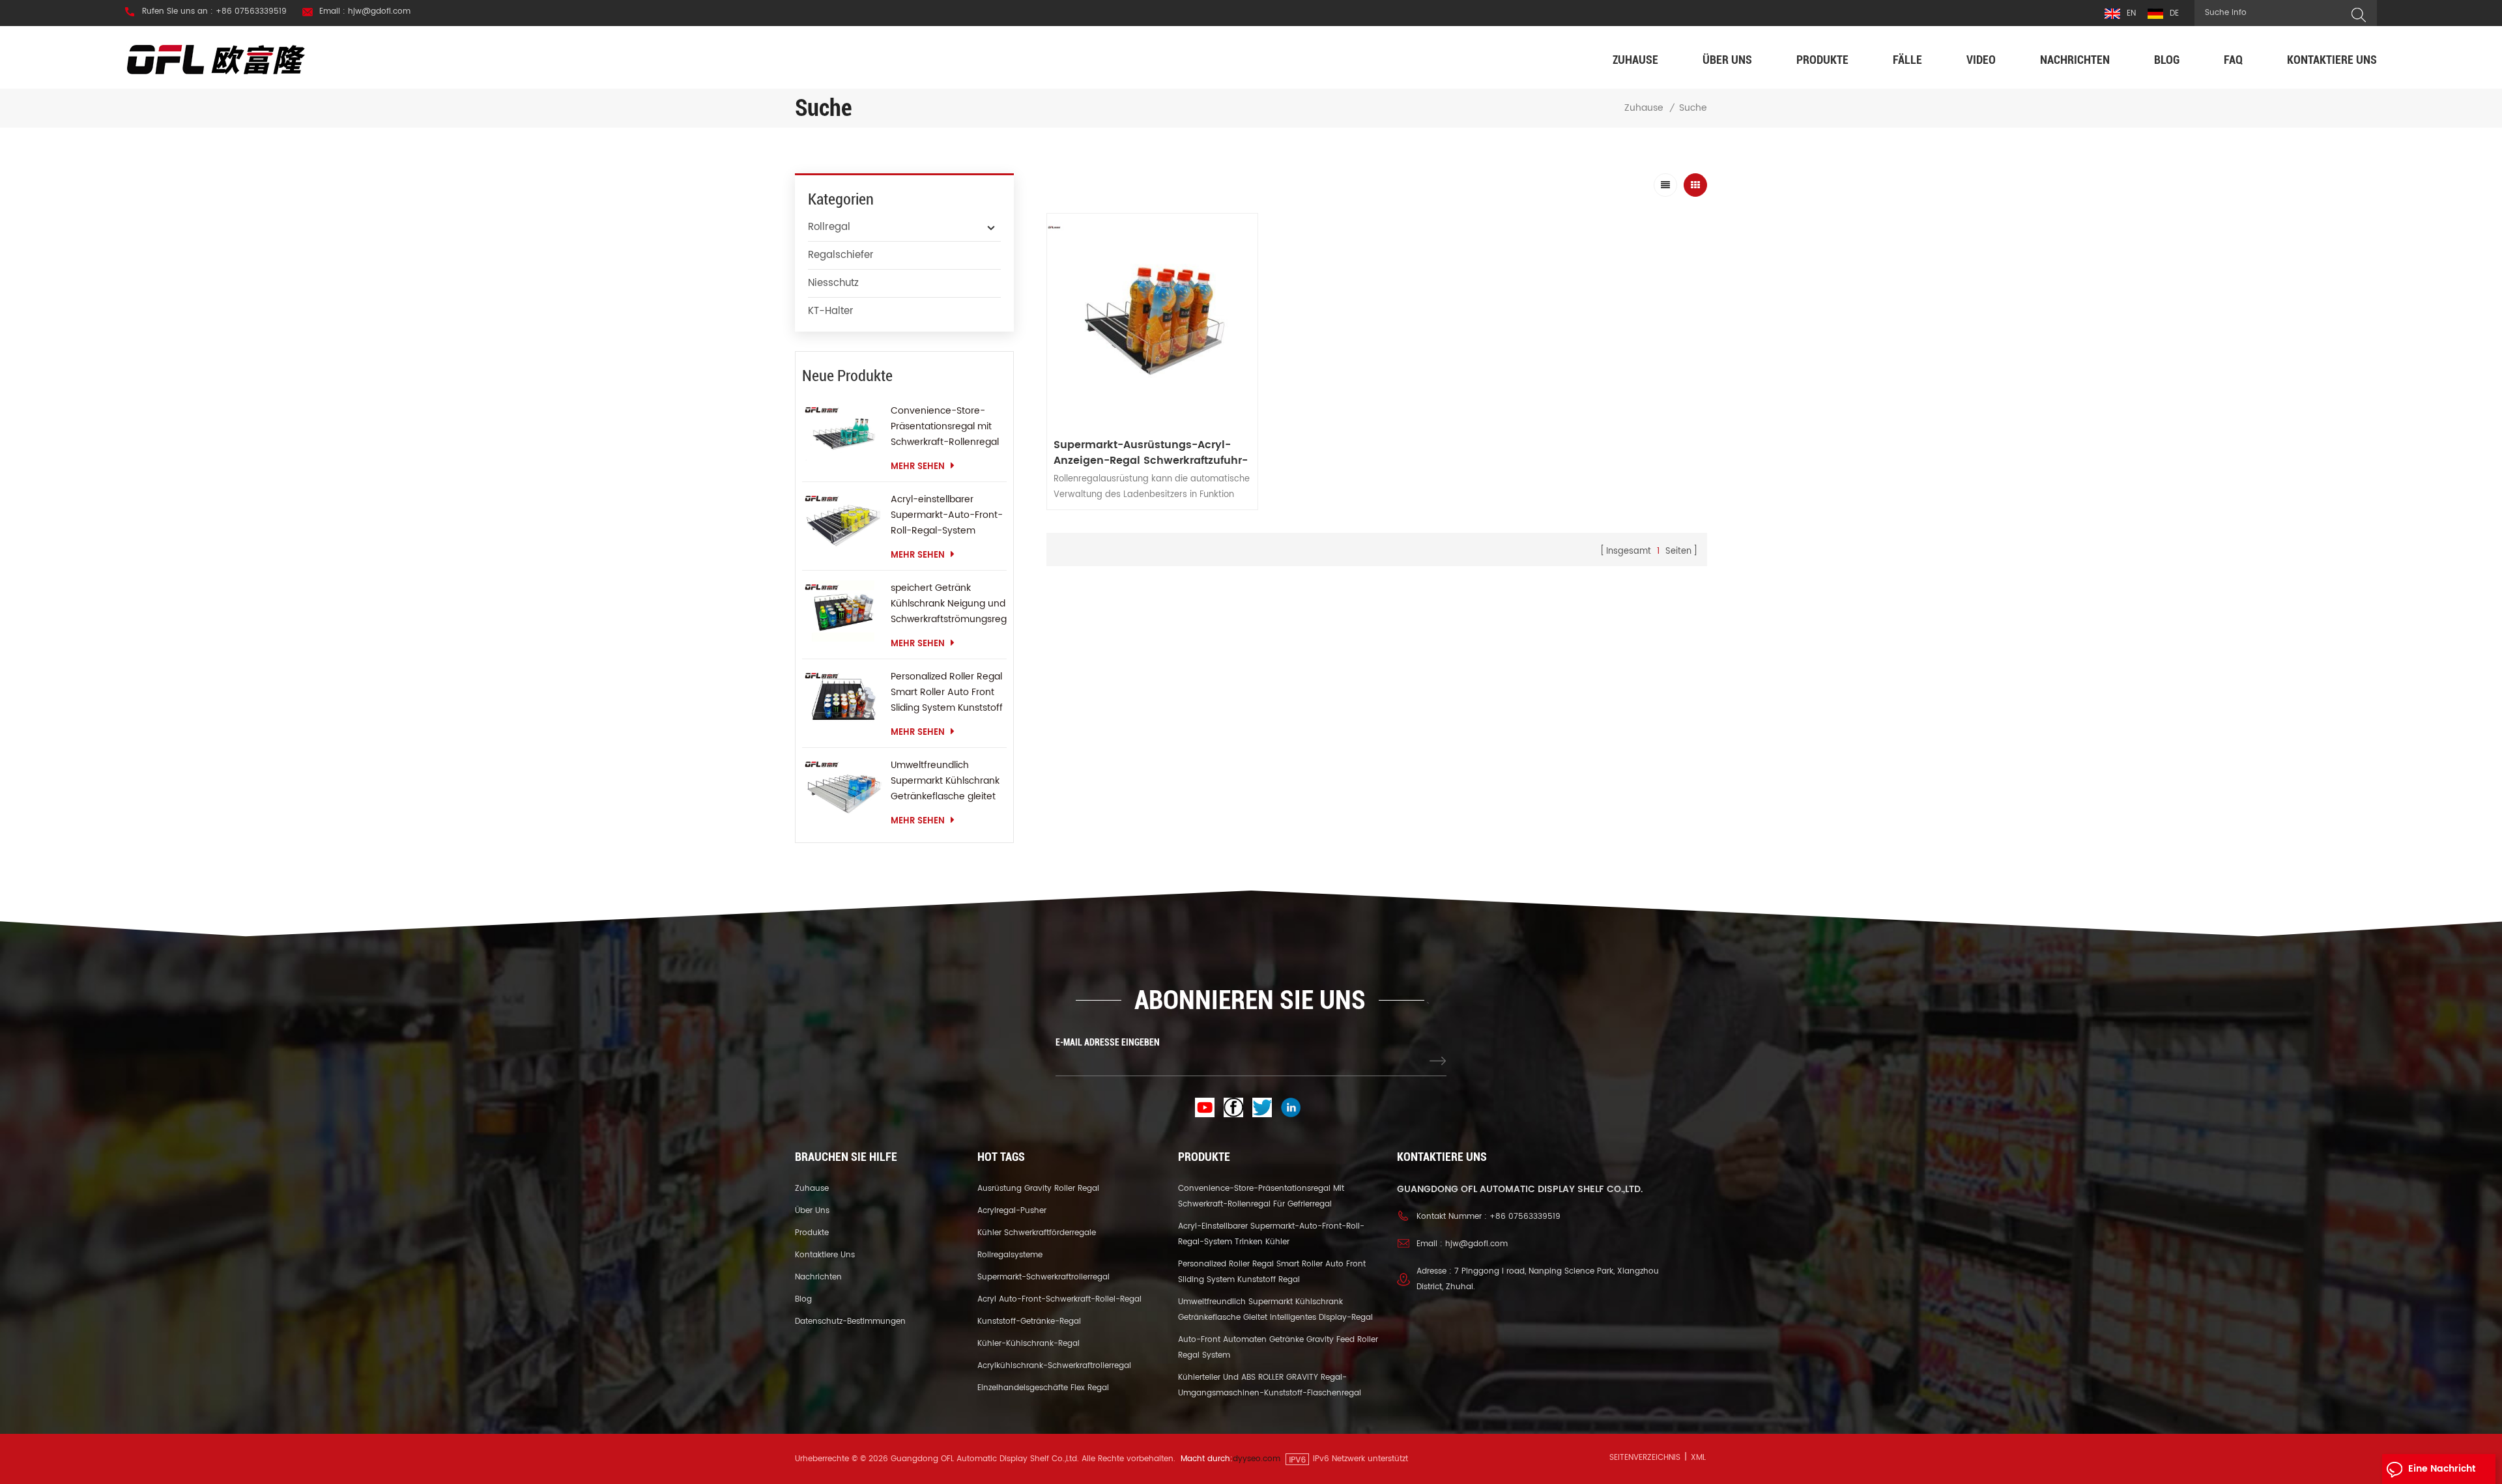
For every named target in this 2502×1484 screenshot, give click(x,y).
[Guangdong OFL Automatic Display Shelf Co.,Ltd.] (216, 59)
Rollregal (829, 227)
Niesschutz (833, 283)
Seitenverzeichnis (1645, 1458)
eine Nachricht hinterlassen (2442, 1473)
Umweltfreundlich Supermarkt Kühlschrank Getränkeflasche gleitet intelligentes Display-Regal (945, 781)
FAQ (2233, 60)
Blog (2167, 60)
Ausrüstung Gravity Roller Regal (1038, 1189)
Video (1981, 60)
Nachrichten (2075, 60)
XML (1698, 1458)
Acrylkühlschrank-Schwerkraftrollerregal (1054, 1366)
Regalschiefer (841, 255)
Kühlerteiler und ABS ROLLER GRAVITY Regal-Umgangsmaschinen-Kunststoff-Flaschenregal (1270, 1385)
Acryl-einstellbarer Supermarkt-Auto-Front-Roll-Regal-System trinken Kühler (947, 515)
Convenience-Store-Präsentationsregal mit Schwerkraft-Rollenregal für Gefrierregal (945, 427)
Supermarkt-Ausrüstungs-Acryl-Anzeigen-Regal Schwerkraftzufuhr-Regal (1151, 453)
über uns (1727, 60)
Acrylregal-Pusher (1012, 1211)
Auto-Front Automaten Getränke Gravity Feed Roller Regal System (1278, 1348)
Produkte (1822, 60)
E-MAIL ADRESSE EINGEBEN (1108, 1042)
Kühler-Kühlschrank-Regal (1028, 1344)
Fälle (1907, 60)
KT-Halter (831, 311)
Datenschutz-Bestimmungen (850, 1321)
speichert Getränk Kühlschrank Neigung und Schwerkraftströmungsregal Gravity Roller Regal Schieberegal (949, 604)
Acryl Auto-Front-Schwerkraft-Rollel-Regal (1059, 1299)
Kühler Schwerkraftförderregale (1037, 1233)
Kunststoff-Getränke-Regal (1029, 1321)
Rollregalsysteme (1010, 1255)
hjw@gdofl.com (1476, 1244)
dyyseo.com (1257, 1459)
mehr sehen (918, 467)
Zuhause (1635, 60)
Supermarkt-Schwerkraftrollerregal (1043, 1277)
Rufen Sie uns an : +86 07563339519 (214, 12)
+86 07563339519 (1525, 1217)
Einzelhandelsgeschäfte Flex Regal (1043, 1388)
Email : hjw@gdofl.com (365, 12)
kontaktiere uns (2332, 60)
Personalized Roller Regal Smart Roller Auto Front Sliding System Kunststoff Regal (947, 692)
